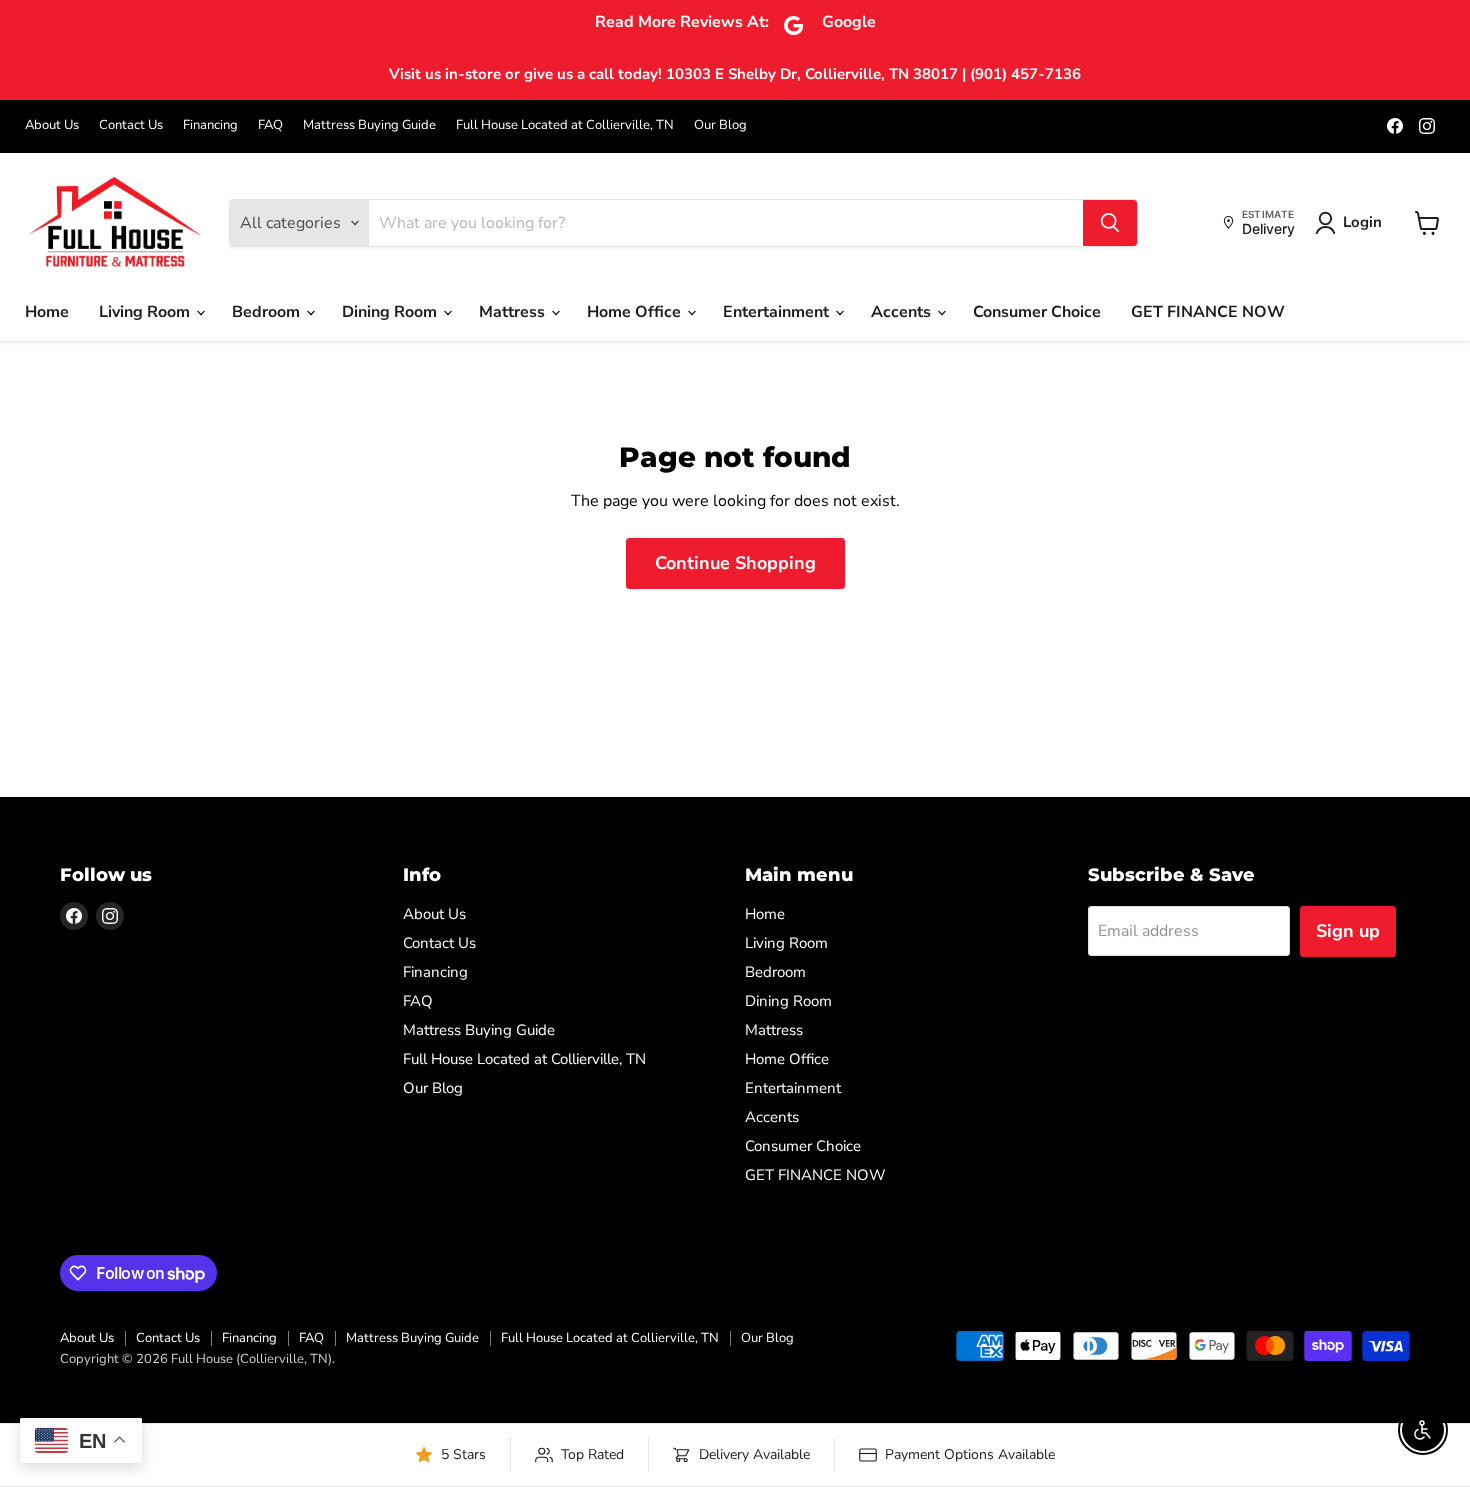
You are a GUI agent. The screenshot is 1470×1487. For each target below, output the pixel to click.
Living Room (146, 312)
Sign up (1348, 931)
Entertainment (778, 312)
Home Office (636, 312)
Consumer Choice (1037, 312)
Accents (903, 312)
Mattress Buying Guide (369, 125)
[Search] (1110, 223)
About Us (52, 125)
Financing (210, 125)
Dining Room (391, 312)
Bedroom (268, 312)
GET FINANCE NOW (1208, 312)
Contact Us (131, 125)
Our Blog (720, 125)
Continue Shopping (735, 563)
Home (47, 312)
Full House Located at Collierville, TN (565, 125)
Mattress (514, 312)
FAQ (270, 125)
